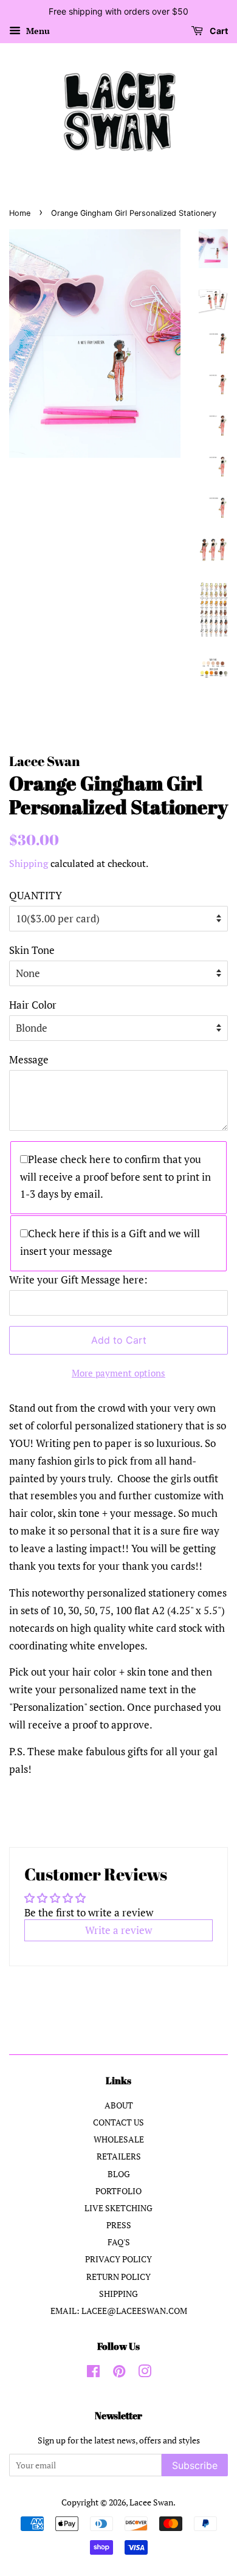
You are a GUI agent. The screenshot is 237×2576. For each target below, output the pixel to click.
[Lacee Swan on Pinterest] (119, 2373)
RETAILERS (119, 2156)
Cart (218, 31)
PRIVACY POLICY (118, 2259)
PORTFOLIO (118, 2191)
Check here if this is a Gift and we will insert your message (110, 1242)
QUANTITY (36, 895)
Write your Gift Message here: (78, 1279)
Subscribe (195, 2465)
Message (29, 1059)
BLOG (119, 2174)
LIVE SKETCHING (118, 2208)
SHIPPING (118, 2294)
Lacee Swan (151, 2502)
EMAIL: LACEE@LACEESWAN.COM (119, 2311)
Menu (37, 31)
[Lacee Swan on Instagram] (145, 2373)
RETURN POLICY (118, 2277)
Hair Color (33, 1005)
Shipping (29, 863)
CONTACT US (118, 2122)
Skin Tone (32, 950)
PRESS (119, 2225)
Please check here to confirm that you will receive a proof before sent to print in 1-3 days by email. (115, 1177)
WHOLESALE (119, 2139)
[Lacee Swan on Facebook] (93, 2373)
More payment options (118, 1373)
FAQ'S (119, 2242)
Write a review (118, 1930)
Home (20, 213)
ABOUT (119, 2105)
